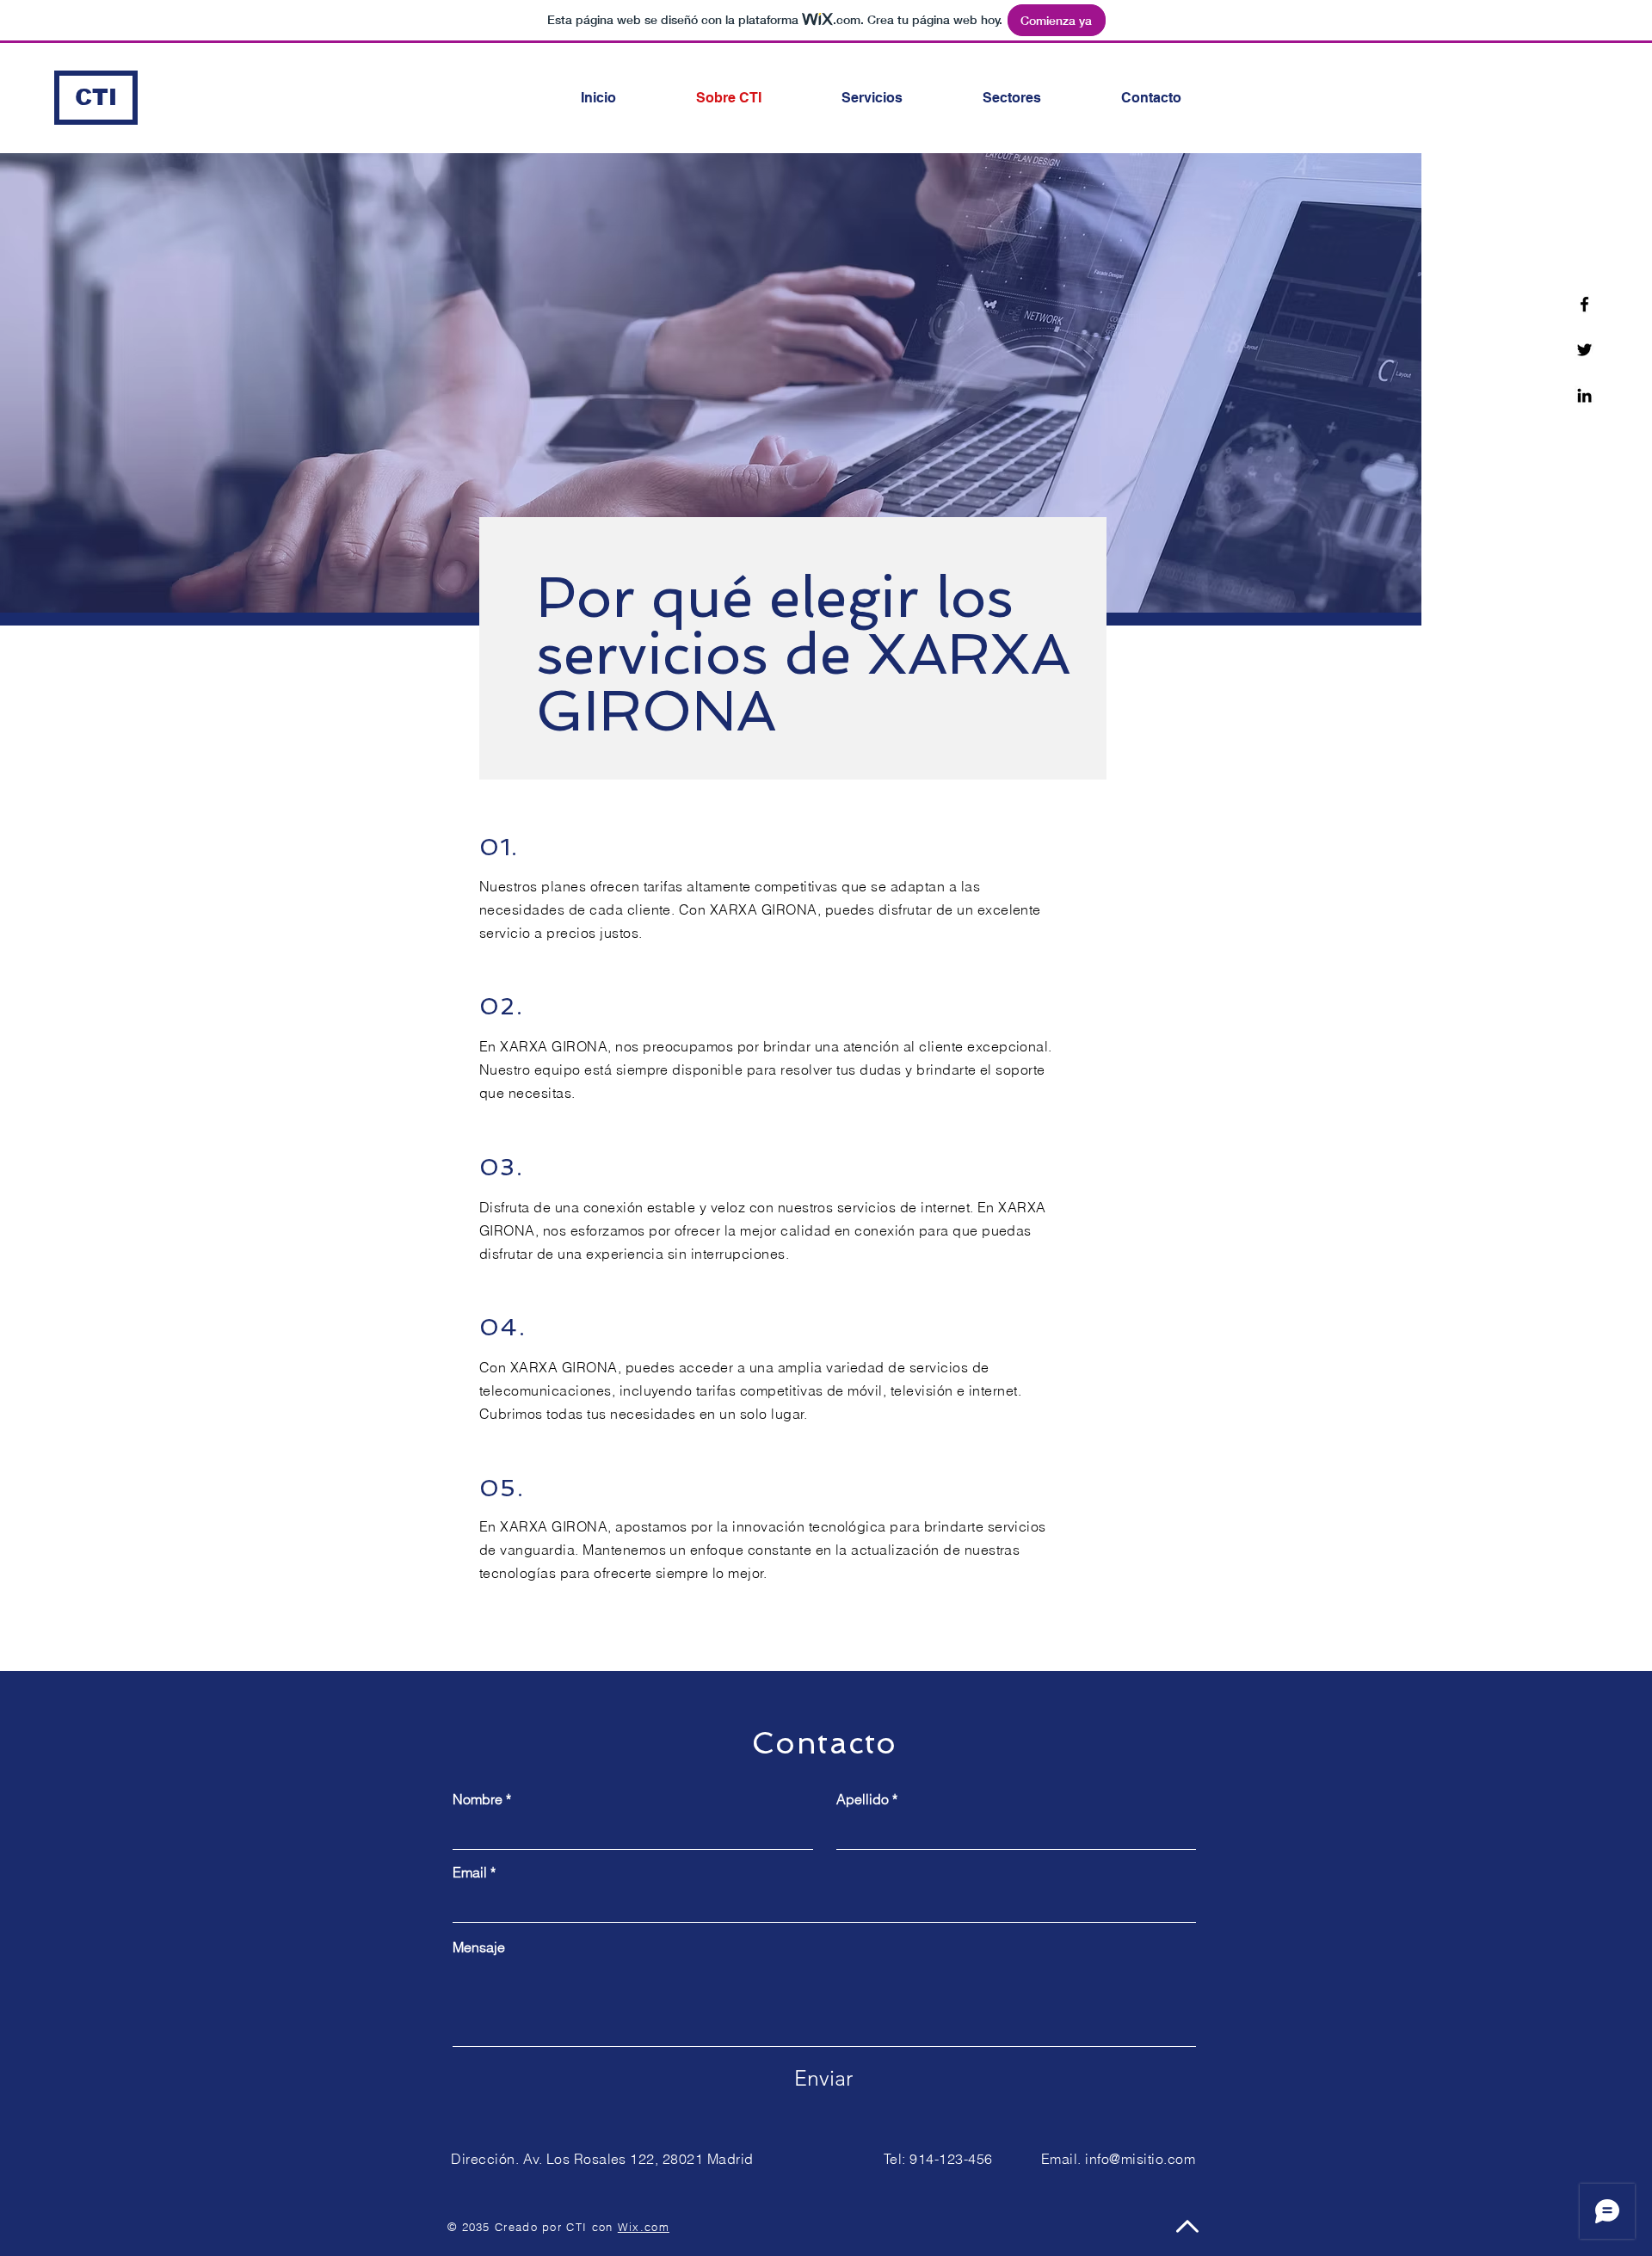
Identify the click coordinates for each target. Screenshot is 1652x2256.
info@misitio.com (1140, 2159)
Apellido (863, 1799)
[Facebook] (1584, 304)
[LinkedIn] (1584, 395)
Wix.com (644, 2227)
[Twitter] (1584, 350)
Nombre (478, 1799)
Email (470, 1872)
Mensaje (479, 1947)
